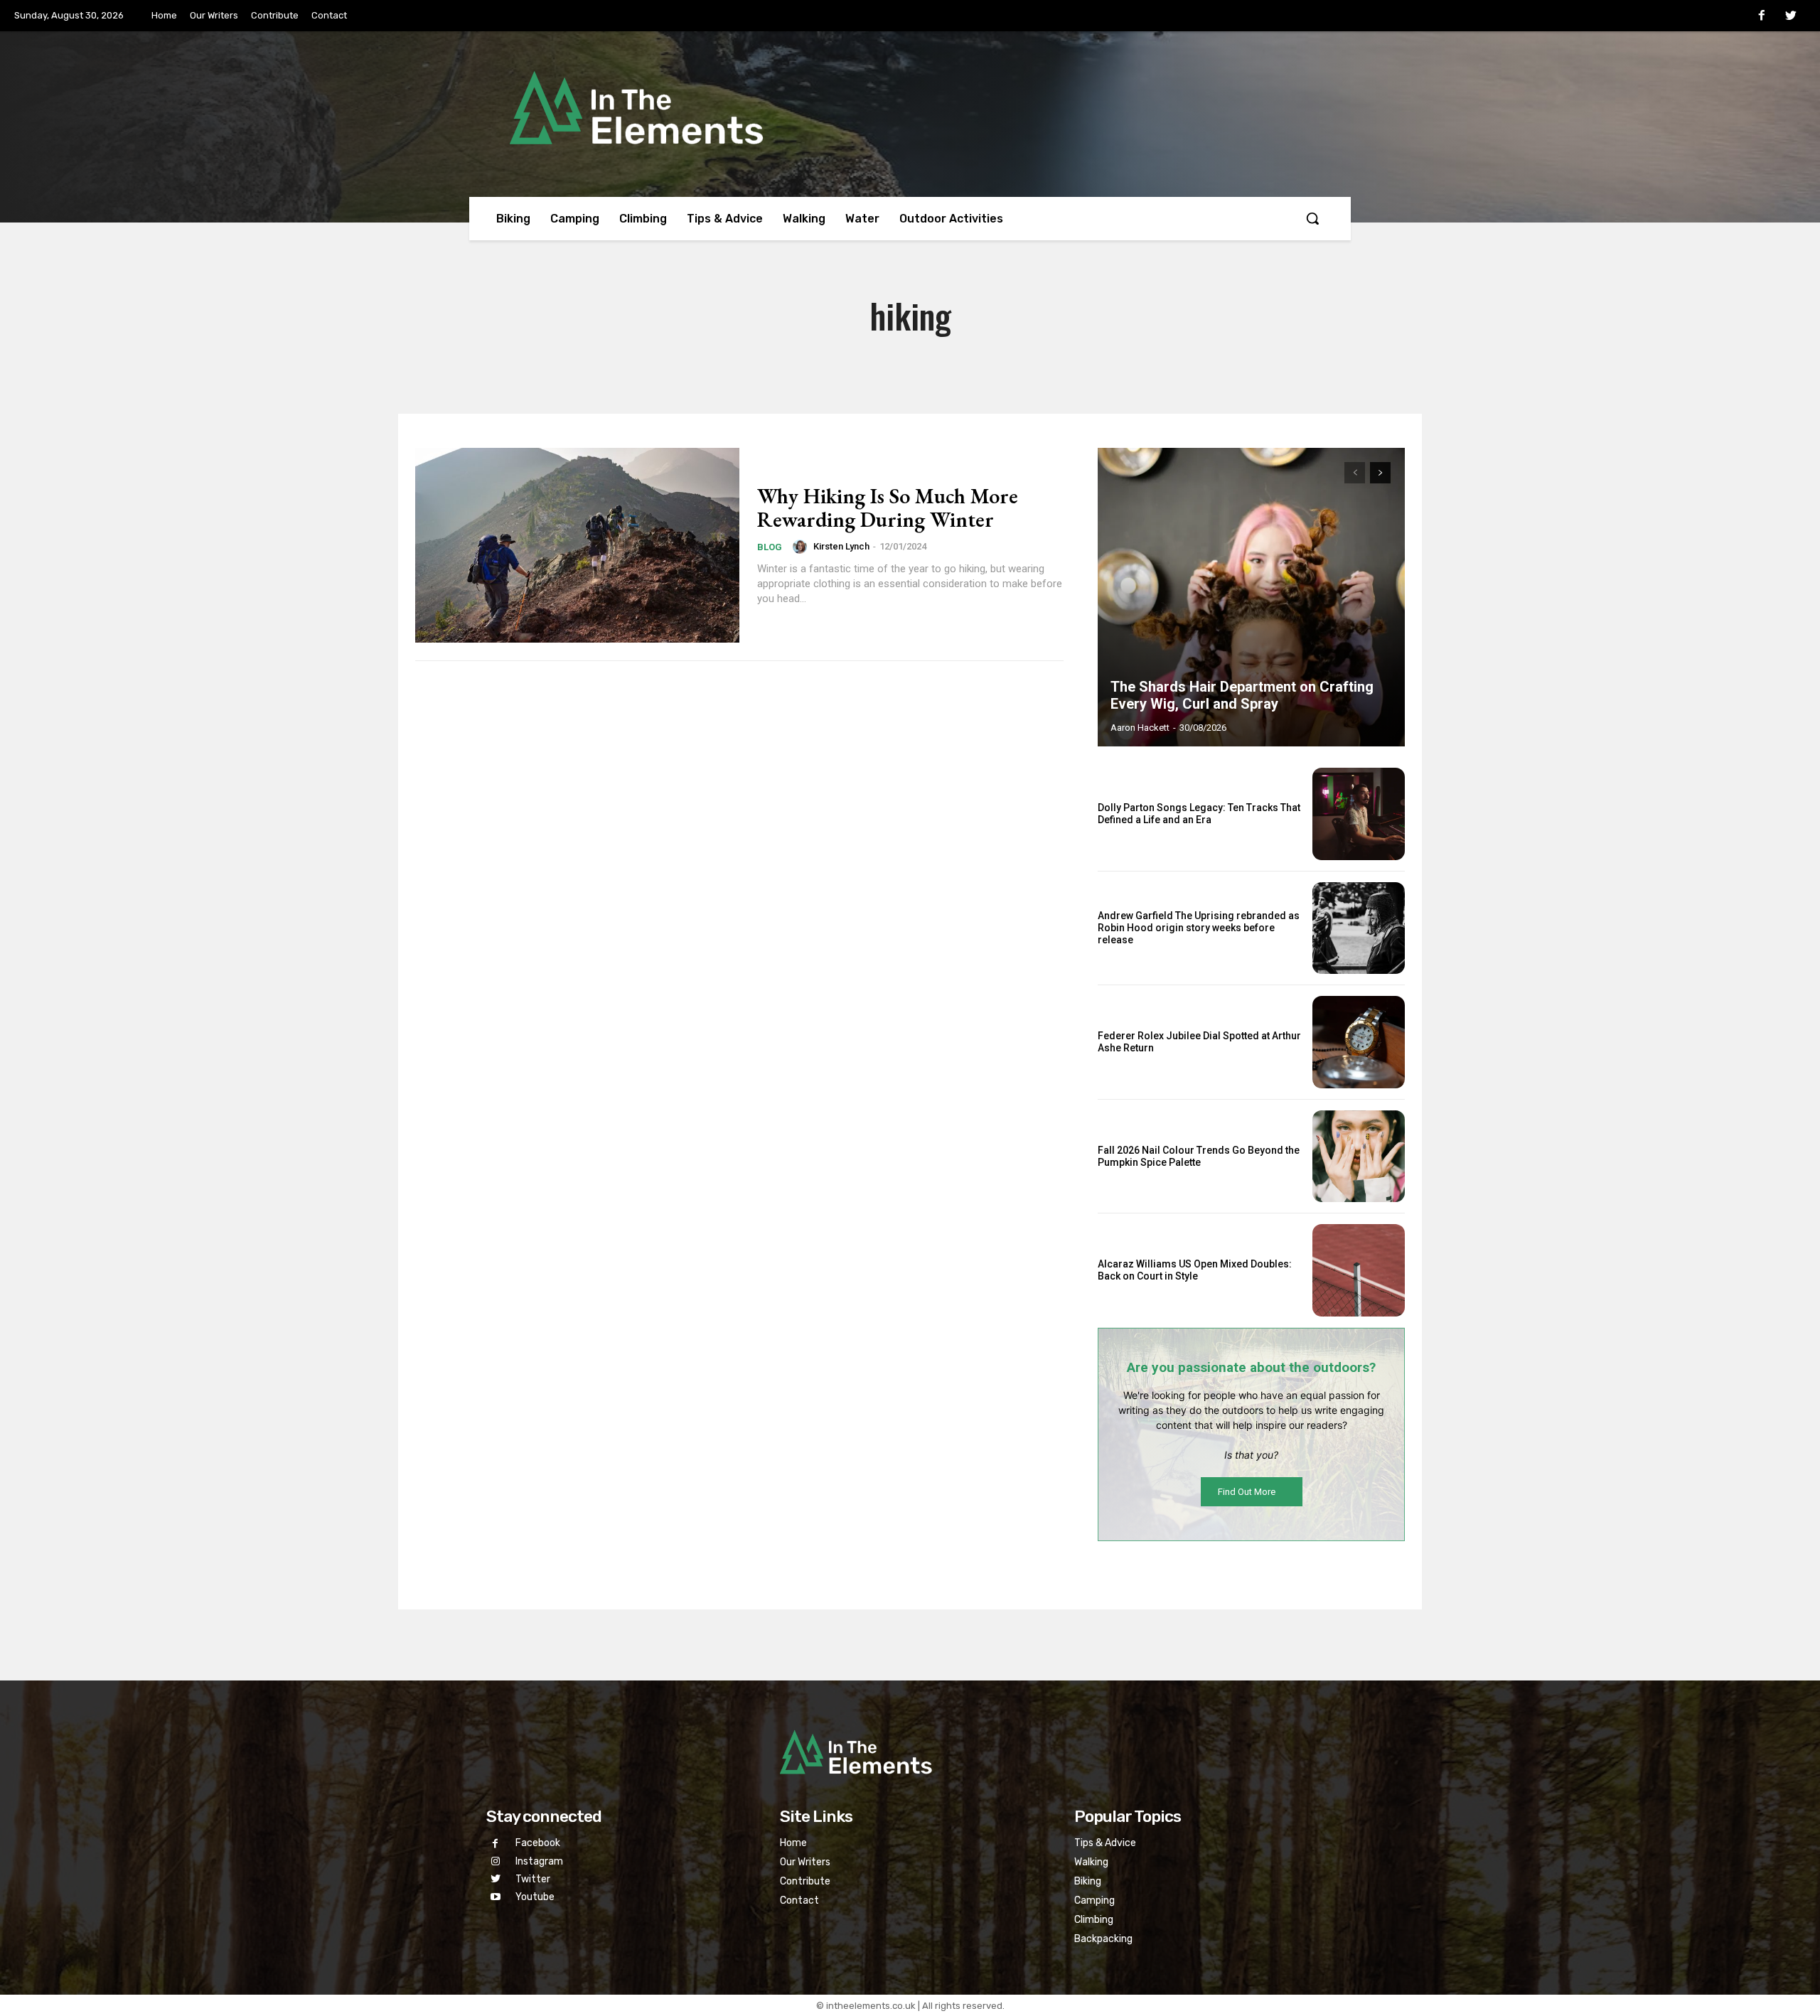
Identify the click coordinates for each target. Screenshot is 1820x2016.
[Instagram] (495, 1861)
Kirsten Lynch (841, 546)
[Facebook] (1762, 16)
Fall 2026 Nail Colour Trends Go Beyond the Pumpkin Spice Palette (1199, 1156)
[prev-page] (1355, 473)
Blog (770, 547)
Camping (1094, 1900)
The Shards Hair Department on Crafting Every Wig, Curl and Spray (1242, 695)
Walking (1091, 1862)
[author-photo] (802, 547)
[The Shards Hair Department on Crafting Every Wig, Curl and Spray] (1251, 597)
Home (793, 1843)
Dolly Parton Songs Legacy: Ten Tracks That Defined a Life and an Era (1199, 814)
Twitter (533, 1879)
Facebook (538, 1843)
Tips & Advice (1105, 1843)
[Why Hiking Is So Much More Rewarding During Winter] (577, 545)
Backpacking (1103, 1939)
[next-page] (1380, 473)
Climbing (1094, 1920)
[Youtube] (495, 1897)
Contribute (805, 1881)
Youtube (535, 1897)
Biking (1088, 1881)
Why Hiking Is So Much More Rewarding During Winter (888, 508)
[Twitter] (1791, 16)
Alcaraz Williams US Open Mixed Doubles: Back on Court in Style (1195, 1270)
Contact (799, 1900)
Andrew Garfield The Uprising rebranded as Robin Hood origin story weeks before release (1199, 928)
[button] (1312, 218)
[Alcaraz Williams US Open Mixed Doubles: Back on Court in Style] (1359, 1270)
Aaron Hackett (1140, 728)
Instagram (539, 1861)
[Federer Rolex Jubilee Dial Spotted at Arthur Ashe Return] (1359, 1042)
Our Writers (805, 1862)
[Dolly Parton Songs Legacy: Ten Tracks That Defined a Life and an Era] (1359, 814)
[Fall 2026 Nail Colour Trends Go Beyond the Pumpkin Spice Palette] (1359, 1157)
